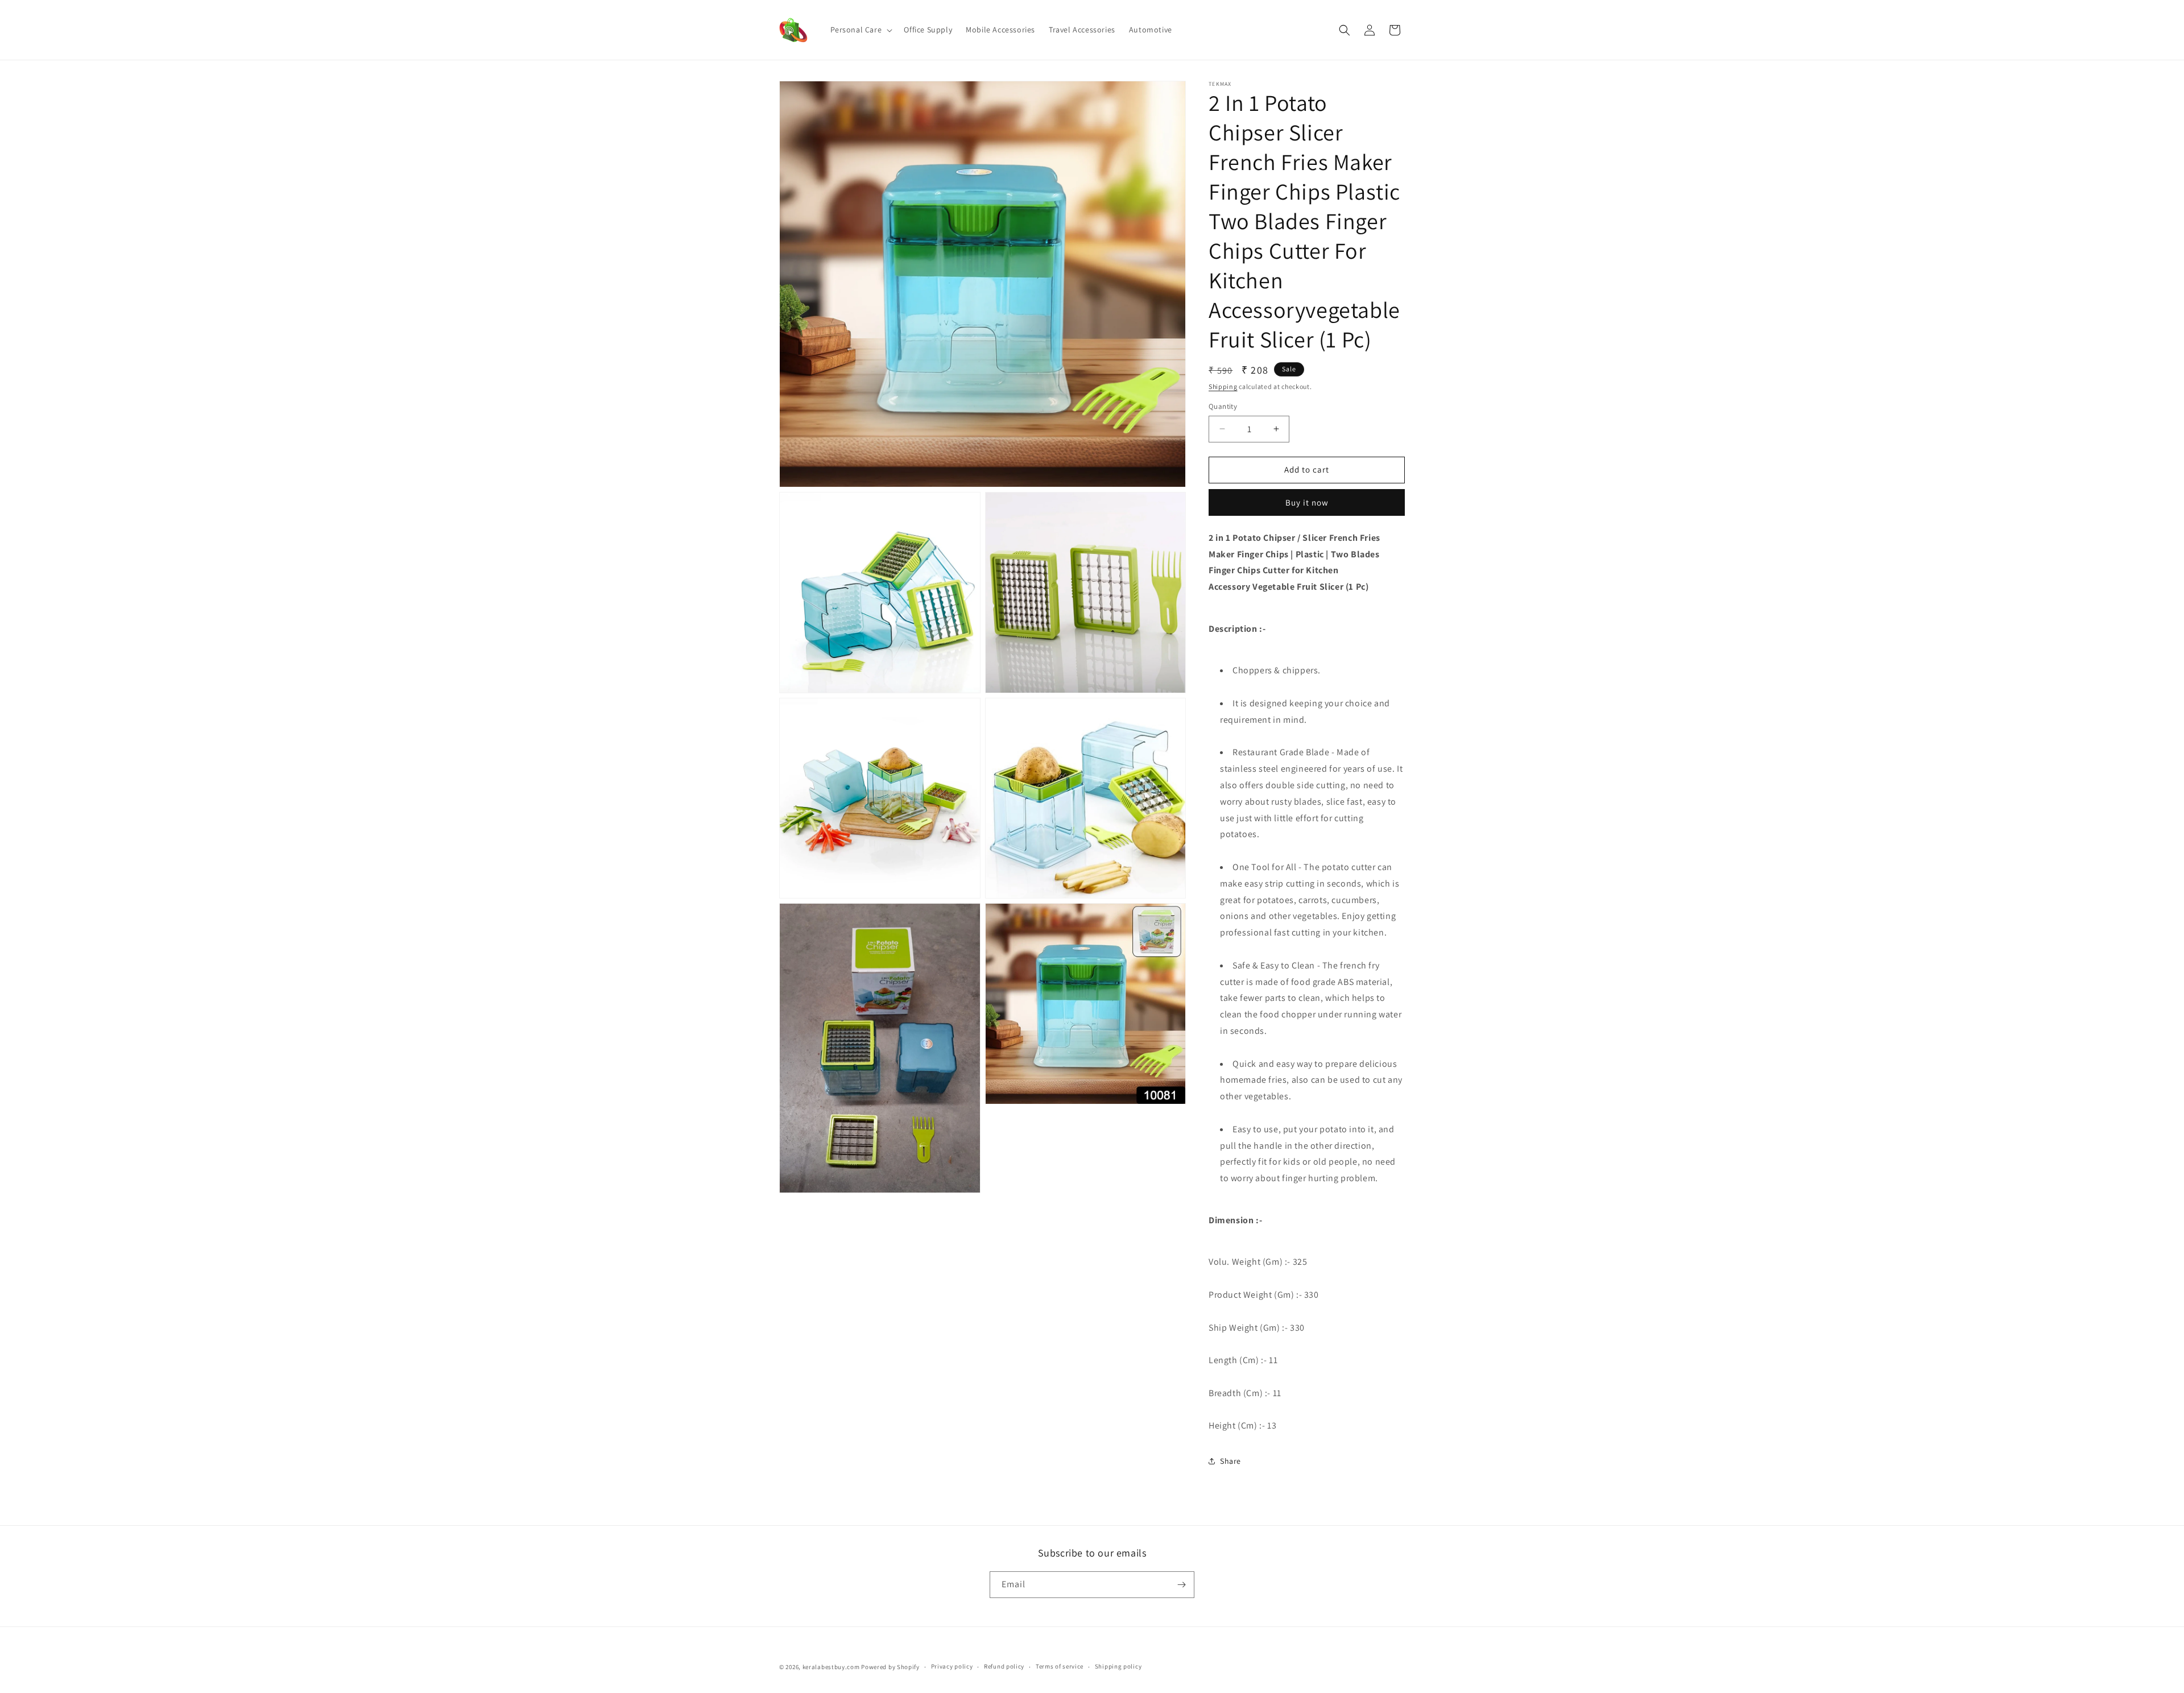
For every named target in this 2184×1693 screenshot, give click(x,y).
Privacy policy (952, 1666)
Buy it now (1307, 502)
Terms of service (1060, 1666)
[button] (861, 30)
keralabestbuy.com (831, 1667)
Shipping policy (1118, 1666)
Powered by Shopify (890, 1667)
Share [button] (1230, 1461)
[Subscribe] (1181, 1585)
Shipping (1223, 386)
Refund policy (1004, 1666)
